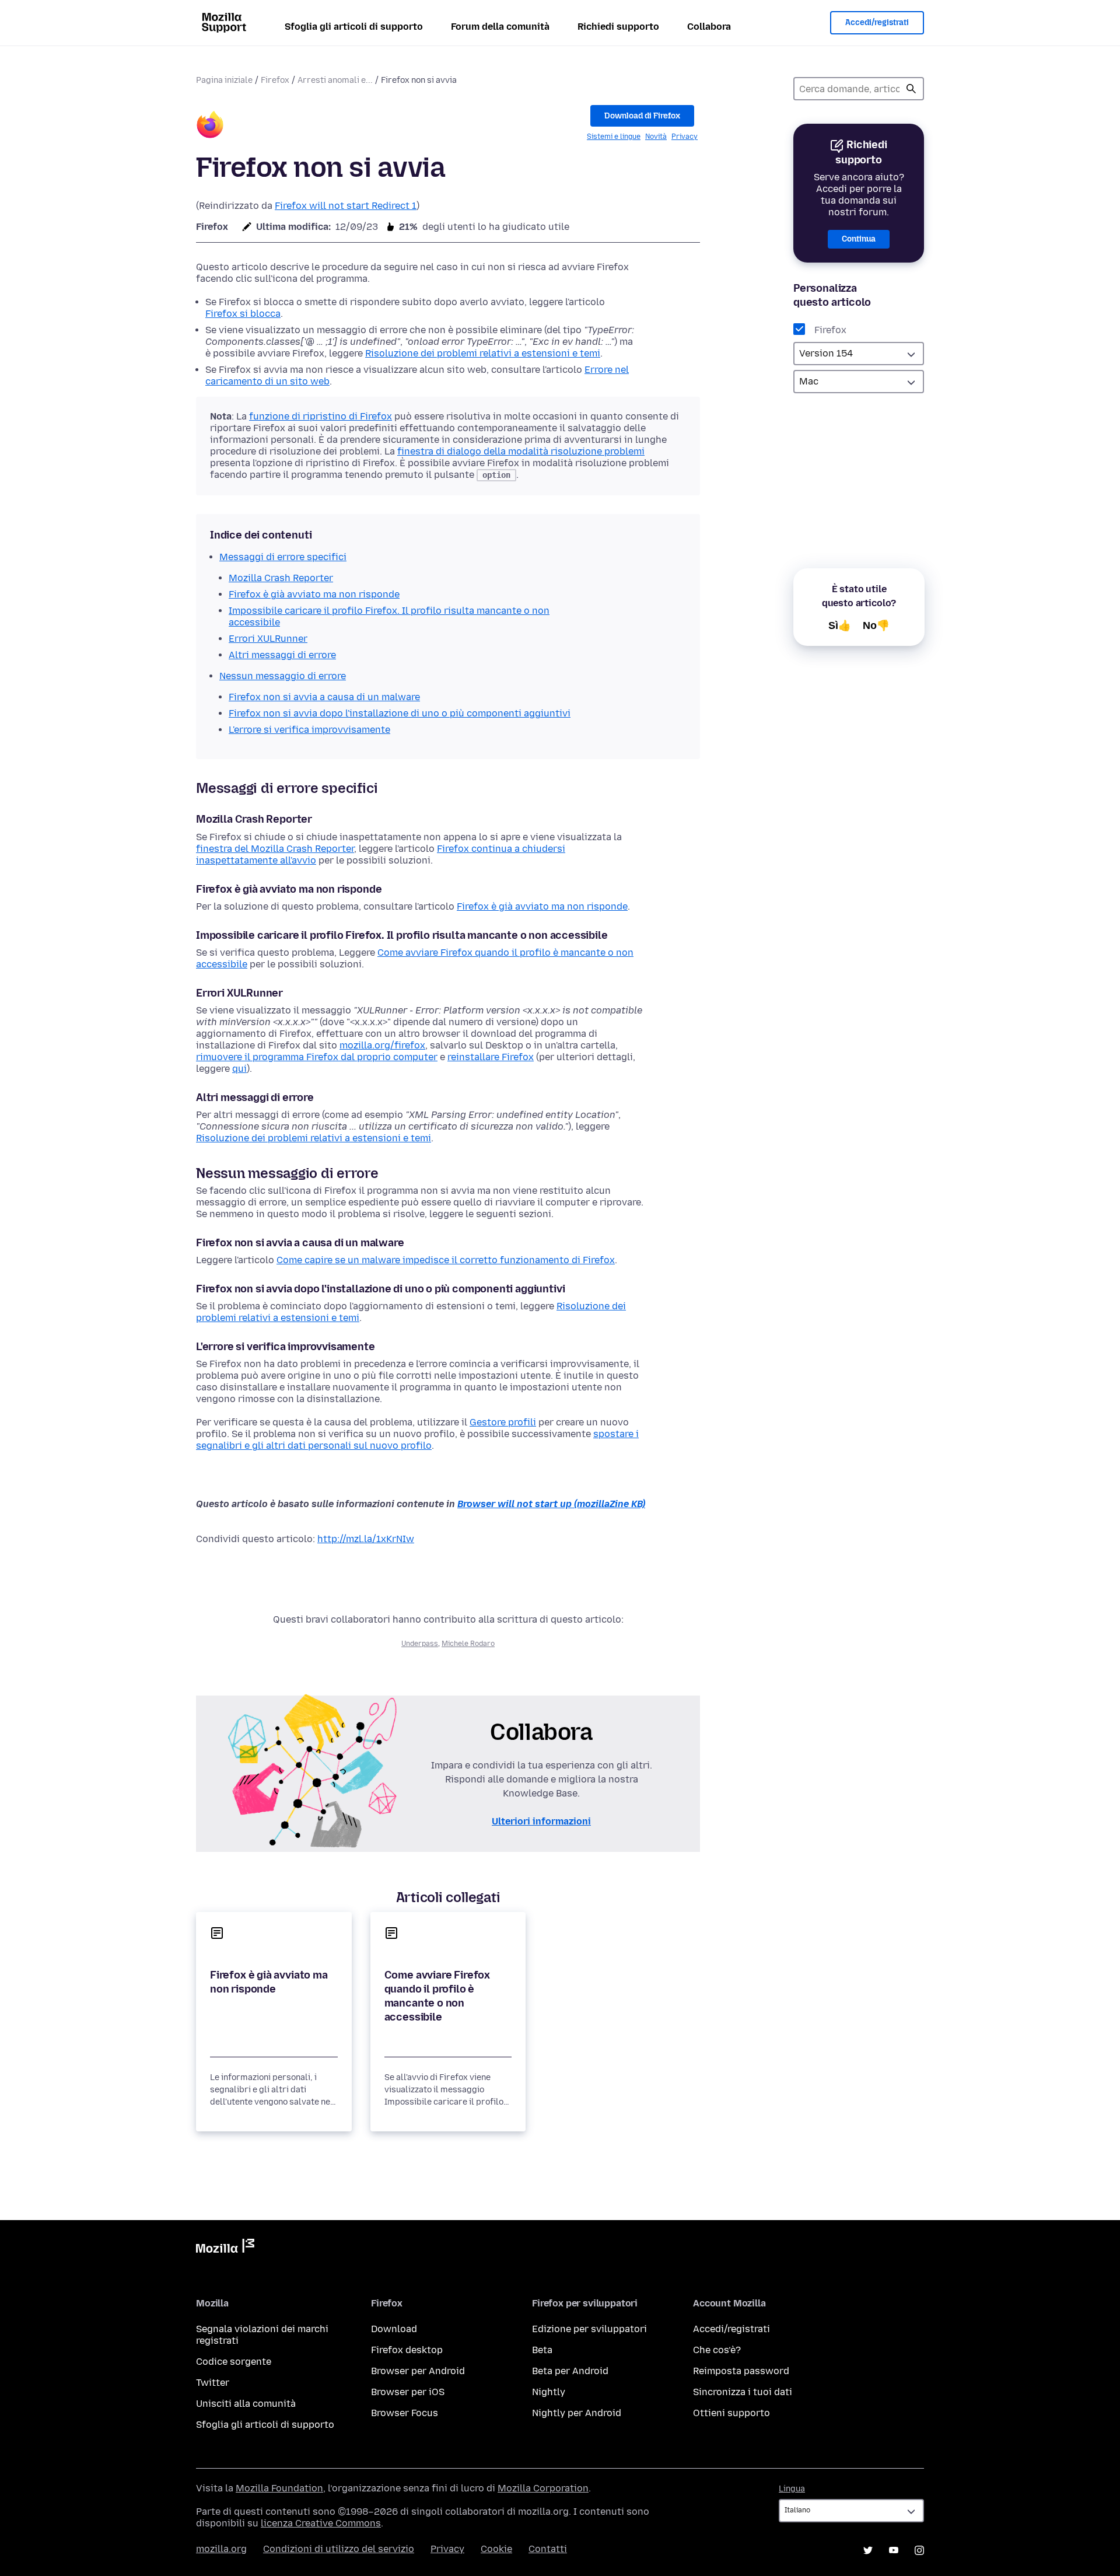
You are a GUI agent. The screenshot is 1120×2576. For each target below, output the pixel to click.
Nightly (549, 2392)
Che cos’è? (717, 2350)
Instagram (919, 2550)
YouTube (894, 2550)
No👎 (876, 625)
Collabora (709, 27)
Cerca (911, 89)
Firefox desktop (407, 2350)
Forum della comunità (500, 27)
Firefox (275, 80)
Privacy (685, 137)
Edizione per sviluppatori (589, 2329)
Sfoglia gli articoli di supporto (354, 27)
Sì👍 (840, 625)
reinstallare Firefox (491, 1057)
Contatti (548, 2549)
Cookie (496, 2549)
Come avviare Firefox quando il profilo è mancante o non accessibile (437, 1996)
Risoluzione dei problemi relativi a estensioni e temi (483, 353)
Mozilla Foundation (279, 2488)
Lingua (792, 2489)
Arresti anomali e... (335, 80)
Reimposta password (741, 2371)
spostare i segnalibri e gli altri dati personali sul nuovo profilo (417, 1440)
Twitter (213, 2383)
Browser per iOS (408, 2392)
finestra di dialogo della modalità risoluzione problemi (521, 451)
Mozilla (225, 2248)
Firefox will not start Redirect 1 (346, 206)
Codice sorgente (234, 2362)
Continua (859, 239)
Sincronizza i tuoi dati (743, 2392)
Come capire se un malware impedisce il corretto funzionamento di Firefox (446, 1260)
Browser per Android (418, 2371)
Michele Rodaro (468, 1644)
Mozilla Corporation (543, 2488)
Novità (656, 137)
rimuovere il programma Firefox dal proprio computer (317, 1057)
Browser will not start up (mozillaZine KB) (551, 1504)
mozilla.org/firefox (382, 1045)
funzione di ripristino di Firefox (321, 416)
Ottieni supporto (731, 2413)
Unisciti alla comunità (246, 2404)
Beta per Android (570, 2371)
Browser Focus (405, 2413)
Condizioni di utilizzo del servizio (339, 2549)
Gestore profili (503, 1422)
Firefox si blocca (243, 314)
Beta (542, 2350)
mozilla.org (221, 2549)
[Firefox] (210, 126)
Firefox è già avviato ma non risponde (542, 906)
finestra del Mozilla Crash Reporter (275, 849)
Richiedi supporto (618, 27)
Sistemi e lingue (614, 137)
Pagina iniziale (224, 80)
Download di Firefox (642, 116)
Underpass (420, 1644)
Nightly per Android (577, 2413)
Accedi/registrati (877, 22)
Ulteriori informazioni (541, 1821)
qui (239, 1069)
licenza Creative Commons (321, 2523)
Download (394, 2329)
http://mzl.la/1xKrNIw (366, 1539)
